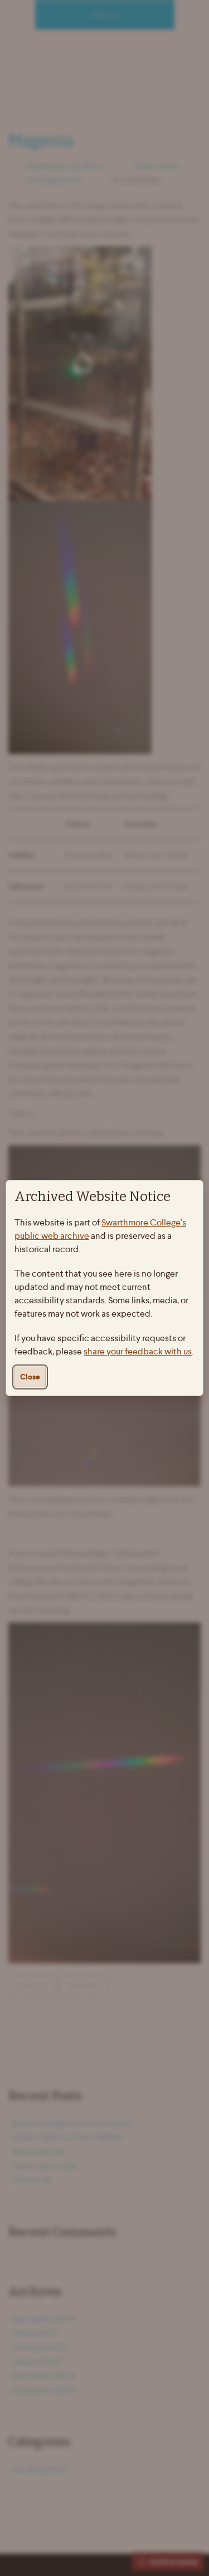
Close (30, 1377)
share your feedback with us (138, 1351)
